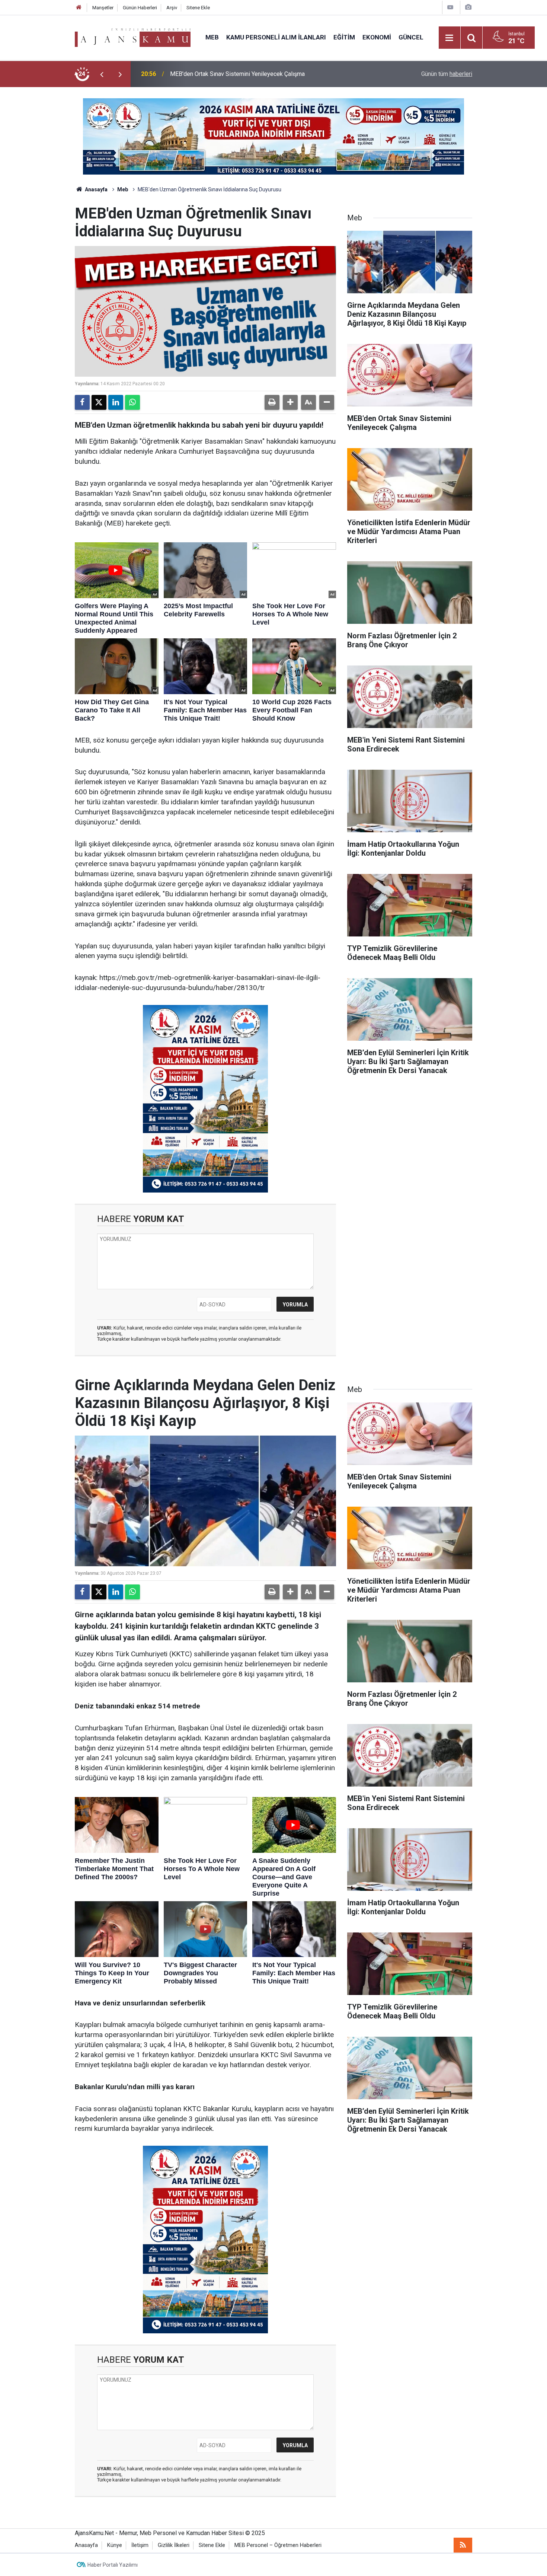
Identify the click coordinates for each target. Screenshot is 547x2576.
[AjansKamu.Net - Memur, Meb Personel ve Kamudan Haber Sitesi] (133, 37)
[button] (290, 402)
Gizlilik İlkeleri (174, 2545)
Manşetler (103, 8)
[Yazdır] (272, 402)
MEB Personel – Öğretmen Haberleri (278, 2545)
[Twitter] (99, 402)
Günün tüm (447, 74)
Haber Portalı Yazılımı (113, 2565)
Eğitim (344, 37)
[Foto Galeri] (468, 7)
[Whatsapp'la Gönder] (132, 402)
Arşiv (172, 8)
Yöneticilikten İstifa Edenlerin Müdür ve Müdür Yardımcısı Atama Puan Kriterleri (260, 74)
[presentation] (102, 74)
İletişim (140, 2545)
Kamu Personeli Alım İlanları (276, 37)
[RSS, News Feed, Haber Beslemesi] (463, 2545)
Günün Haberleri (140, 8)
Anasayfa (96, 189)
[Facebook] (82, 402)
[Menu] (450, 38)
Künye (115, 2545)
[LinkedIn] (116, 402)
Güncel (411, 37)
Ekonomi (377, 37)
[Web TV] (450, 7)
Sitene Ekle (198, 8)
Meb (212, 37)
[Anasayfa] (79, 8)
